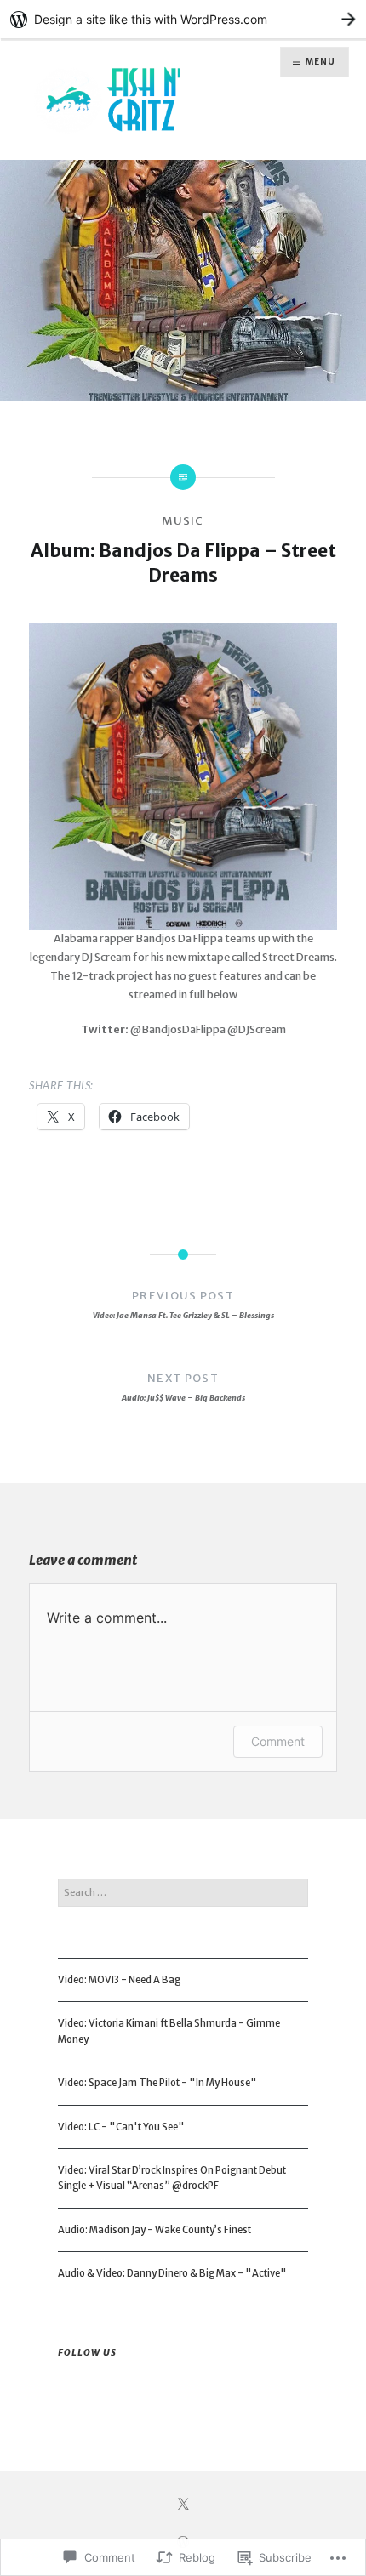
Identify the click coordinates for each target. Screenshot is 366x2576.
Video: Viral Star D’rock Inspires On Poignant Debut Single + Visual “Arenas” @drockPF (172, 2178)
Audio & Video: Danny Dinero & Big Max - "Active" (172, 2273)
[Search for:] (183, 1892)
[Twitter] (183, 2505)
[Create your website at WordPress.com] (183, 19)
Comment (278, 1741)
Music (183, 521)
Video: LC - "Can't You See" (121, 2127)
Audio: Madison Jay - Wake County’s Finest (154, 2230)
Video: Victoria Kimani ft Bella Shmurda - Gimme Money (169, 2031)
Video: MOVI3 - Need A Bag (119, 1980)
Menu (320, 62)
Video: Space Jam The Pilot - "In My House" (157, 2083)
